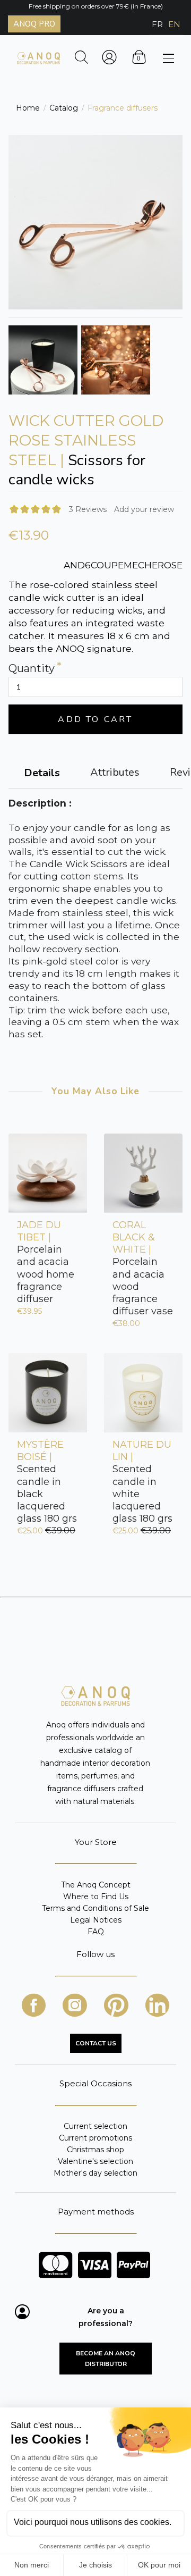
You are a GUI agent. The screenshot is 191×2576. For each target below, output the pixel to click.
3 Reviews (88, 509)
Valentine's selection (95, 2161)
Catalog (64, 108)
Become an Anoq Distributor (106, 2359)
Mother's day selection (95, 2173)
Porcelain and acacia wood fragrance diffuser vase (143, 1268)
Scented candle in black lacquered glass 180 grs (47, 1482)
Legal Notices (96, 1920)
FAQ (96, 1931)
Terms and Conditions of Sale (95, 1908)
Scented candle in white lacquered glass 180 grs (142, 1482)
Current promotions (95, 2138)
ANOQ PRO (34, 24)
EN (174, 24)
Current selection (95, 2126)
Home (28, 108)
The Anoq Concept (96, 1885)
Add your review (144, 509)
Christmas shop (95, 2150)
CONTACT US (96, 2043)
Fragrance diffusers (123, 108)
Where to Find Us (96, 1897)
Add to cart (95, 719)
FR (157, 24)
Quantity (32, 669)
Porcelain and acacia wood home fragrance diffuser (46, 1262)
